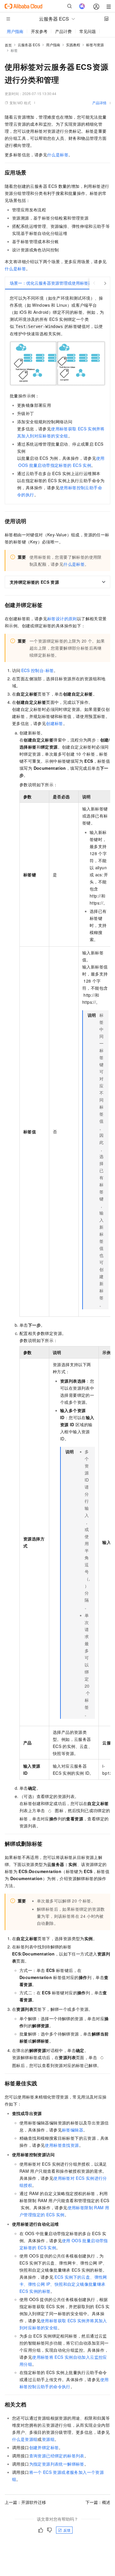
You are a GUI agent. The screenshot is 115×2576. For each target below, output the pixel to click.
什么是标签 (58, 155)
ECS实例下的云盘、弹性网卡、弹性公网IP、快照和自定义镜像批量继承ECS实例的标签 (63, 2284)
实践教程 (73, 45)
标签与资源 (95, 45)
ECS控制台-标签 (38, 670)
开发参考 (39, 31)
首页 (8, 45)
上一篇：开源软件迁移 (25, 2502)
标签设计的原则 (62, 618)
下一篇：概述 (98, 2502)
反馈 (67, 2530)
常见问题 (88, 31)
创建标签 (55, 723)
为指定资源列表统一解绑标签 (57, 2464)
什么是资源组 (25, 2439)
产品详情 (99, 103)
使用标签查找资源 (62, 2145)
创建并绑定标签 (44, 2447)
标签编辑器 (73, 2130)
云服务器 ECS (29, 45)
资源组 (48, 2439)
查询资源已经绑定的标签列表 (57, 2456)
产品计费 (63, 31)
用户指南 (15, 31)
